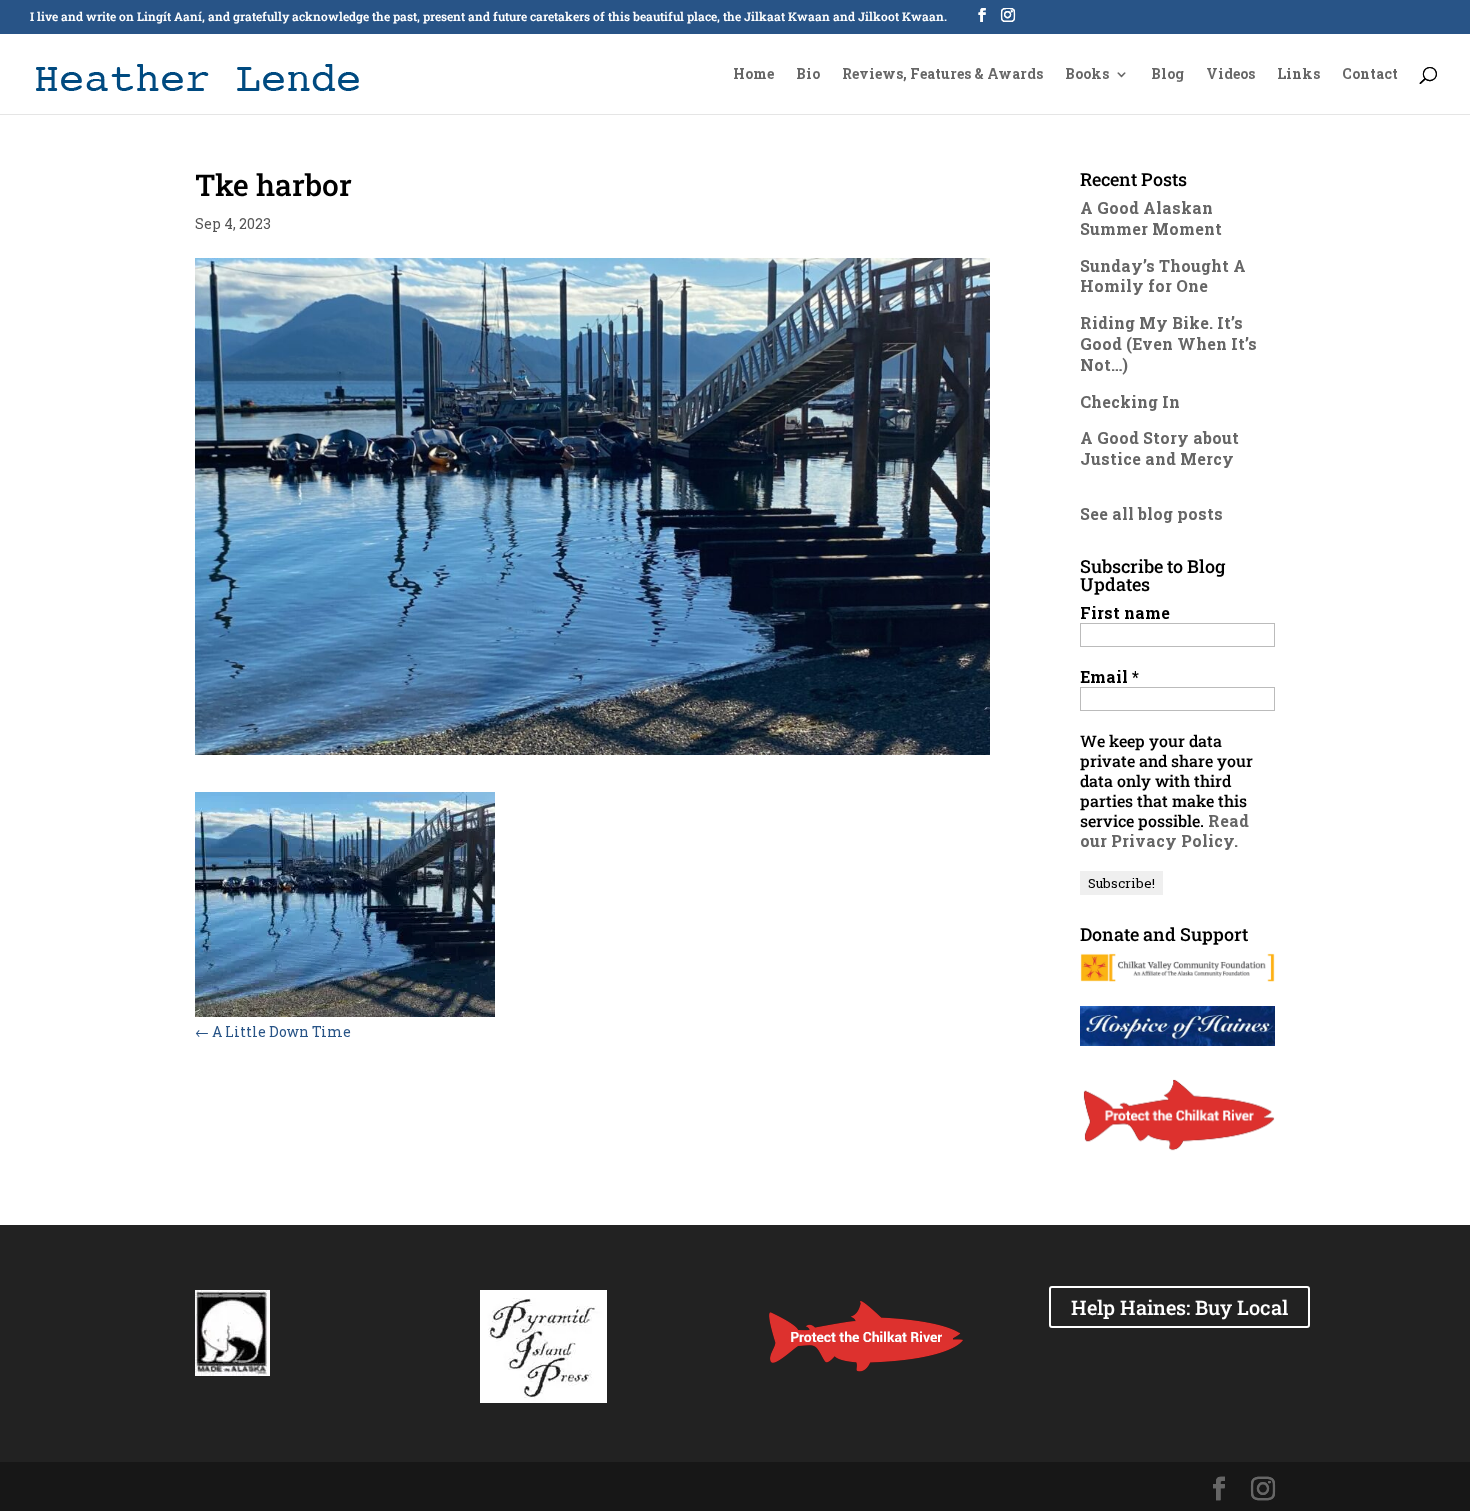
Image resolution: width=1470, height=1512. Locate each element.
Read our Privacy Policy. (1164, 830)
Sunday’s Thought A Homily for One (1163, 276)
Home (753, 75)
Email (1109, 677)
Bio (808, 75)
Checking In (1130, 401)
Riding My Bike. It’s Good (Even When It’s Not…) (1168, 343)
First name (1125, 613)
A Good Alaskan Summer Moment (1151, 218)
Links (1298, 75)
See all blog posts (1151, 513)
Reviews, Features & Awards (942, 75)
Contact (1370, 75)
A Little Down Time (273, 1031)
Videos (1230, 75)
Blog (1167, 75)
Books (1087, 75)
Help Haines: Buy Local (1179, 1307)
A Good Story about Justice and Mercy (1159, 448)
